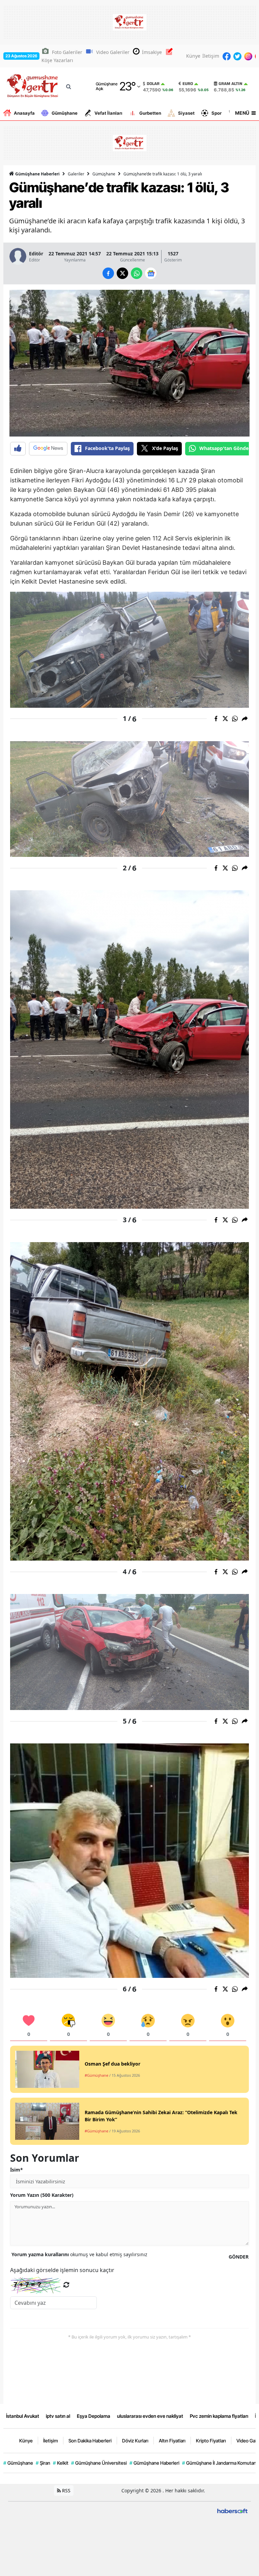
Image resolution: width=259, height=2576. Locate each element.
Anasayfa (24, 113)
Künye (193, 56)
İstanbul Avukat (23, 2416)
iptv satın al (58, 2416)
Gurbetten (150, 113)
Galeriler (76, 174)
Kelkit (61, 2463)
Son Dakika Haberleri (90, 2441)
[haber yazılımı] (232, 2510)
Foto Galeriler (67, 52)
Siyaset (186, 113)
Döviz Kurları (135, 2441)
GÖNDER (239, 2257)
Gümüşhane (65, 113)
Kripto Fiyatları (211, 2441)
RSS (66, 2490)
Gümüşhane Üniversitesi (99, 2463)
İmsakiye (152, 52)
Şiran (43, 2463)
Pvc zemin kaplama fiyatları (219, 2416)
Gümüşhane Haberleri (37, 174)
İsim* (17, 2170)
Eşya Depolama (94, 2416)
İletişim (211, 56)
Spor (217, 113)
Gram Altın (231, 84)
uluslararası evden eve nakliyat (150, 2416)
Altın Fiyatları (172, 2441)
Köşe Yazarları (57, 60)
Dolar (153, 84)
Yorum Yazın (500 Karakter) (42, 2195)
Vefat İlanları (108, 113)
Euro (188, 84)
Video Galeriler (113, 52)
